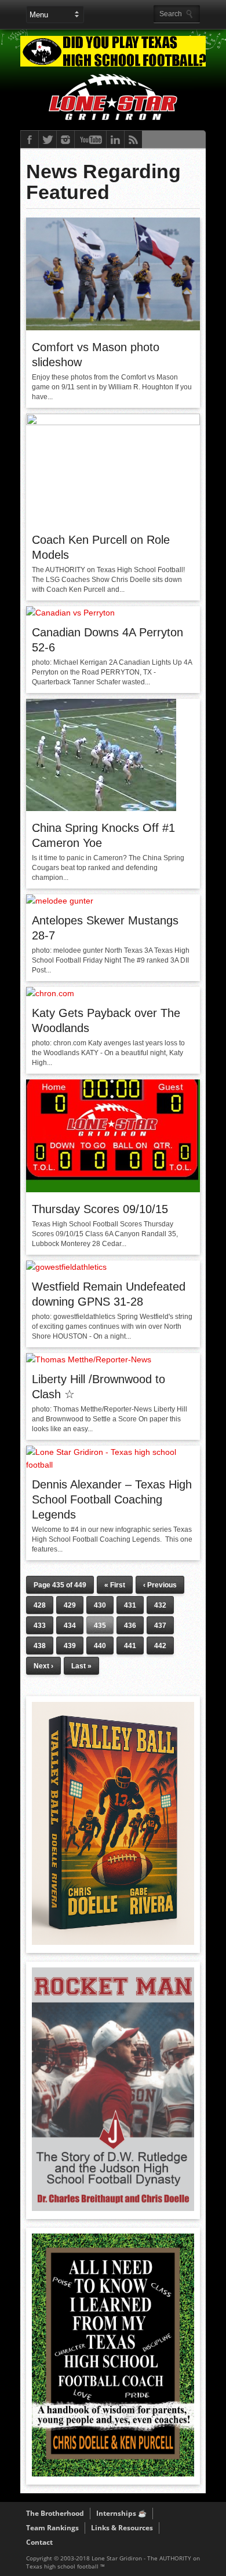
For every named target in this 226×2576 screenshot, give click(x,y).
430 (100, 1605)
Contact (39, 2542)
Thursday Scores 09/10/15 (100, 1209)
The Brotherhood (55, 2513)
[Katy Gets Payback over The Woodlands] (50, 993)
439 (70, 1646)
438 (40, 1646)
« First (115, 1585)
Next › (43, 1666)
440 (100, 1646)
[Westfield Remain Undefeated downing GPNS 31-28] (66, 1267)
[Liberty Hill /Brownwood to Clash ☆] (89, 1359)
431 (130, 1605)
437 (160, 1626)
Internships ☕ (121, 2513)
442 (160, 1646)
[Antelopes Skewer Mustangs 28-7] (60, 901)
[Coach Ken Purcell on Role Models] (113, 422)
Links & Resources (122, 2528)
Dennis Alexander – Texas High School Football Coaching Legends (112, 1499)
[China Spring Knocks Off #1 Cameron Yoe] (101, 808)
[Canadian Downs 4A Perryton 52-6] (70, 613)
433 (40, 1626)
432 (160, 1605)
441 (130, 1646)
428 (40, 1605)
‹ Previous (160, 1585)
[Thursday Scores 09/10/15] (113, 1189)
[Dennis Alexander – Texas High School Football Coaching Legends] (113, 1465)
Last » (81, 1666)
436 (130, 1626)
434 (70, 1626)
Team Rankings (52, 2528)
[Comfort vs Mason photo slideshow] (113, 327)
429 (70, 1605)
